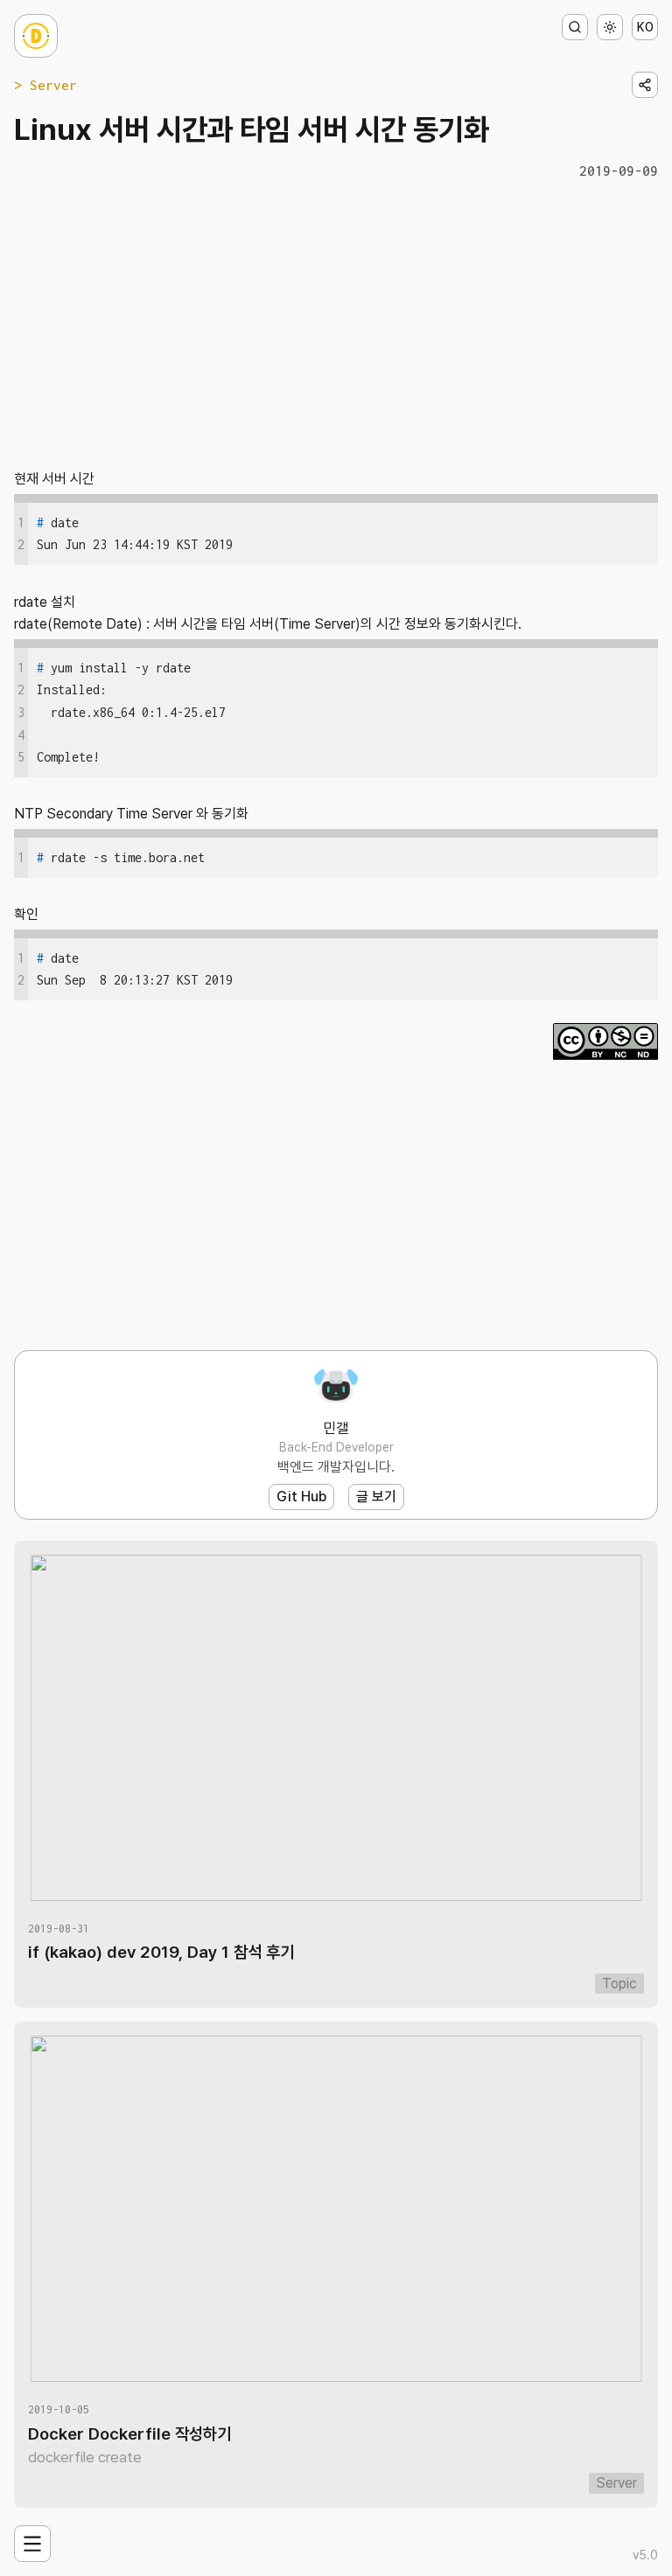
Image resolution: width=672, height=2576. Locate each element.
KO (645, 27)
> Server (45, 85)
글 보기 (376, 1497)
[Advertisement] (336, 323)
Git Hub (301, 1497)
